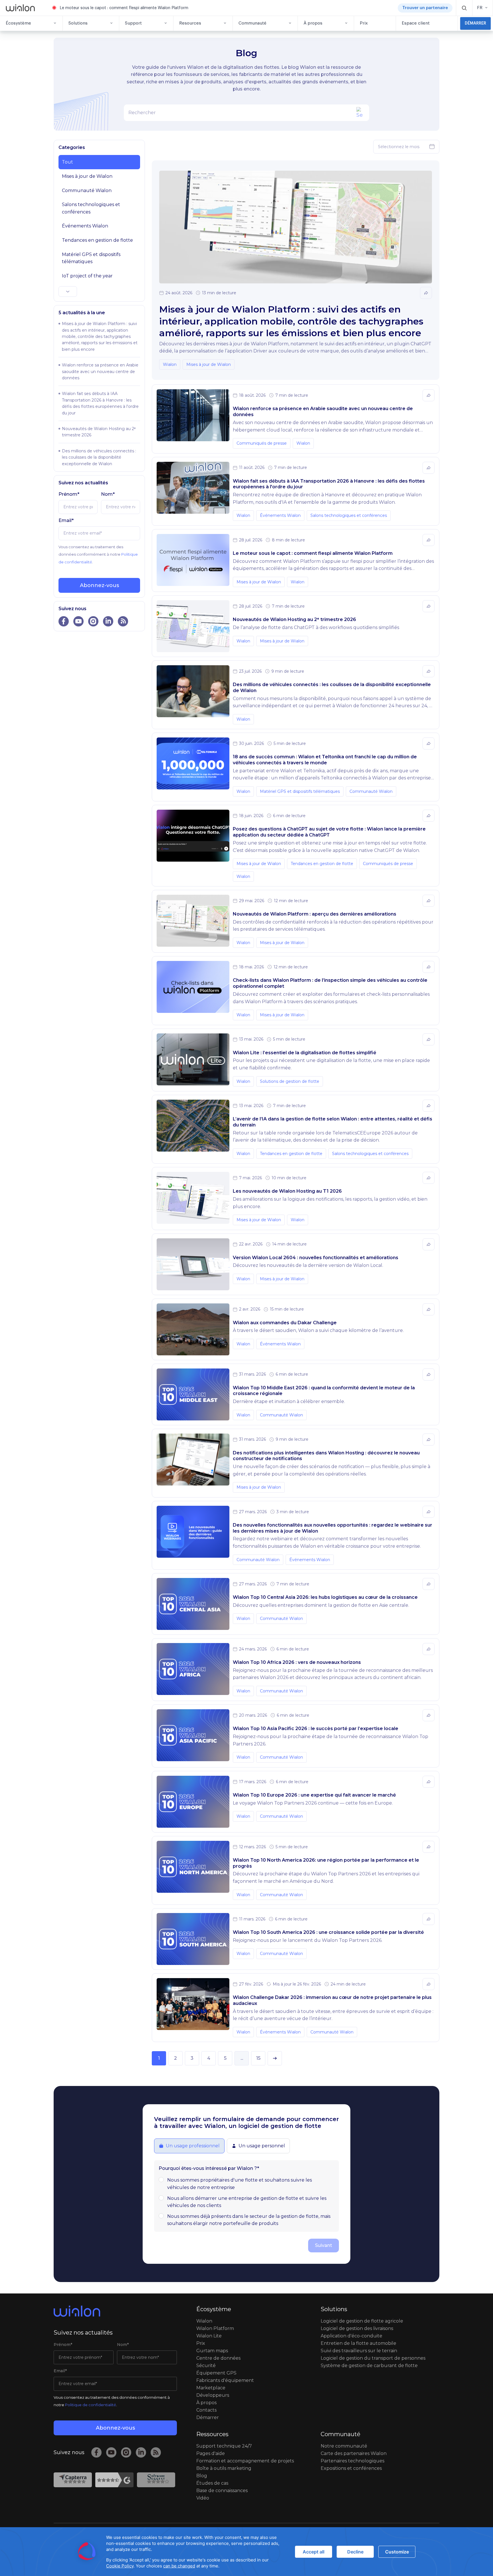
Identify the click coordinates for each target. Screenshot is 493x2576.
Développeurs (213, 2395)
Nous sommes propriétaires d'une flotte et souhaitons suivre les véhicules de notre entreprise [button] (240, 2184)
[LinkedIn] (141, 2452)
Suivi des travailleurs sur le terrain (359, 2351)
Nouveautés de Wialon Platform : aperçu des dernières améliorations (315, 914)
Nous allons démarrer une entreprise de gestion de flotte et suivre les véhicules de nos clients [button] (247, 2202)
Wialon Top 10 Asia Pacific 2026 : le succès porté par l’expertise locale (316, 1729)
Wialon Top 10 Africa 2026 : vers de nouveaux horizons (297, 1662)
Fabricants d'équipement (225, 2380)
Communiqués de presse (262, 443)
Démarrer (208, 2417)
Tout (67, 162)
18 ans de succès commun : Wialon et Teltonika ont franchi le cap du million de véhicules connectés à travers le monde (325, 760)
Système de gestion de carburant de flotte (369, 2366)
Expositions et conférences (351, 2468)
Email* (66, 520)
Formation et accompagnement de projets (245, 2461)
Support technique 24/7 (224, 2446)
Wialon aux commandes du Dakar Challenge (285, 1323)
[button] (464, 8)
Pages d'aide (211, 2453)
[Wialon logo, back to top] (115, 2311)
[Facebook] (96, 2452)
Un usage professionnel (193, 2146)
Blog (202, 2476)
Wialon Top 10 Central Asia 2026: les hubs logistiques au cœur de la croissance (325, 1597)
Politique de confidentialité (91, 2405)
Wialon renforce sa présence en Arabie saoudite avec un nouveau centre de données (100, 371)
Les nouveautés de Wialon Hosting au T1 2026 (287, 1191)
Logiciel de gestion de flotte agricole (362, 2321)
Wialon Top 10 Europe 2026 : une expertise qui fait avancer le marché (314, 1795)
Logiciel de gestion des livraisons (357, 2328)
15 (258, 2058)
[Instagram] (126, 2452)
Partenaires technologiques (352, 2461)
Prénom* (69, 494)
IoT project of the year (87, 276)
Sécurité (206, 2366)
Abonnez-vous (99, 585)
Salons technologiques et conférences (91, 208)
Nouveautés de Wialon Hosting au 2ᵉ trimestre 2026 (294, 619)
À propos (206, 2403)
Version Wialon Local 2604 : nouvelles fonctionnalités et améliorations (316, 1258)
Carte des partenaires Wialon (354, 2453)
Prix (201, 2343)
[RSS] (156, 2452)
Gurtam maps (212, 2351)
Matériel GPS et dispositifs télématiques (91, 258)
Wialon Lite (209, 2336)
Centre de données (218, 2358)
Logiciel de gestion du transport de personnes (373, 2358)
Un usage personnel (262, 2146)
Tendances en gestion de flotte (97, 240)
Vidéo (203, 2498)
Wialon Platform (215, 2328)
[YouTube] (111, 2452)
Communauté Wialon (87, 191)
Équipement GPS (216, 2373)
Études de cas (212, 2483)
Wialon (170, 364)
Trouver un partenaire (425, 8)
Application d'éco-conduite (351, 2336)
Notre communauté (344, 2446)
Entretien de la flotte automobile (358, 2343)
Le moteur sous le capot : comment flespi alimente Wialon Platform (124, 8)
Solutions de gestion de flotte (290, 1081)
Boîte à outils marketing (224, 2468)
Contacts (206, 2410)
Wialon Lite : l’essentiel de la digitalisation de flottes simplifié (305, 1053)
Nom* (108, 494)
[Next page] (275, 2058)
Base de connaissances (222, 2491)
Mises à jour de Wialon (87, 176)
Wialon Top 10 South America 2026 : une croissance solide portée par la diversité (328, 1932)
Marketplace (211, 2388)
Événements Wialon (85, 226)
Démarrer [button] (475, 23)
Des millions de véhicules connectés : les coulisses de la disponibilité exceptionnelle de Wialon (99, 457)
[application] (246, 2552)
